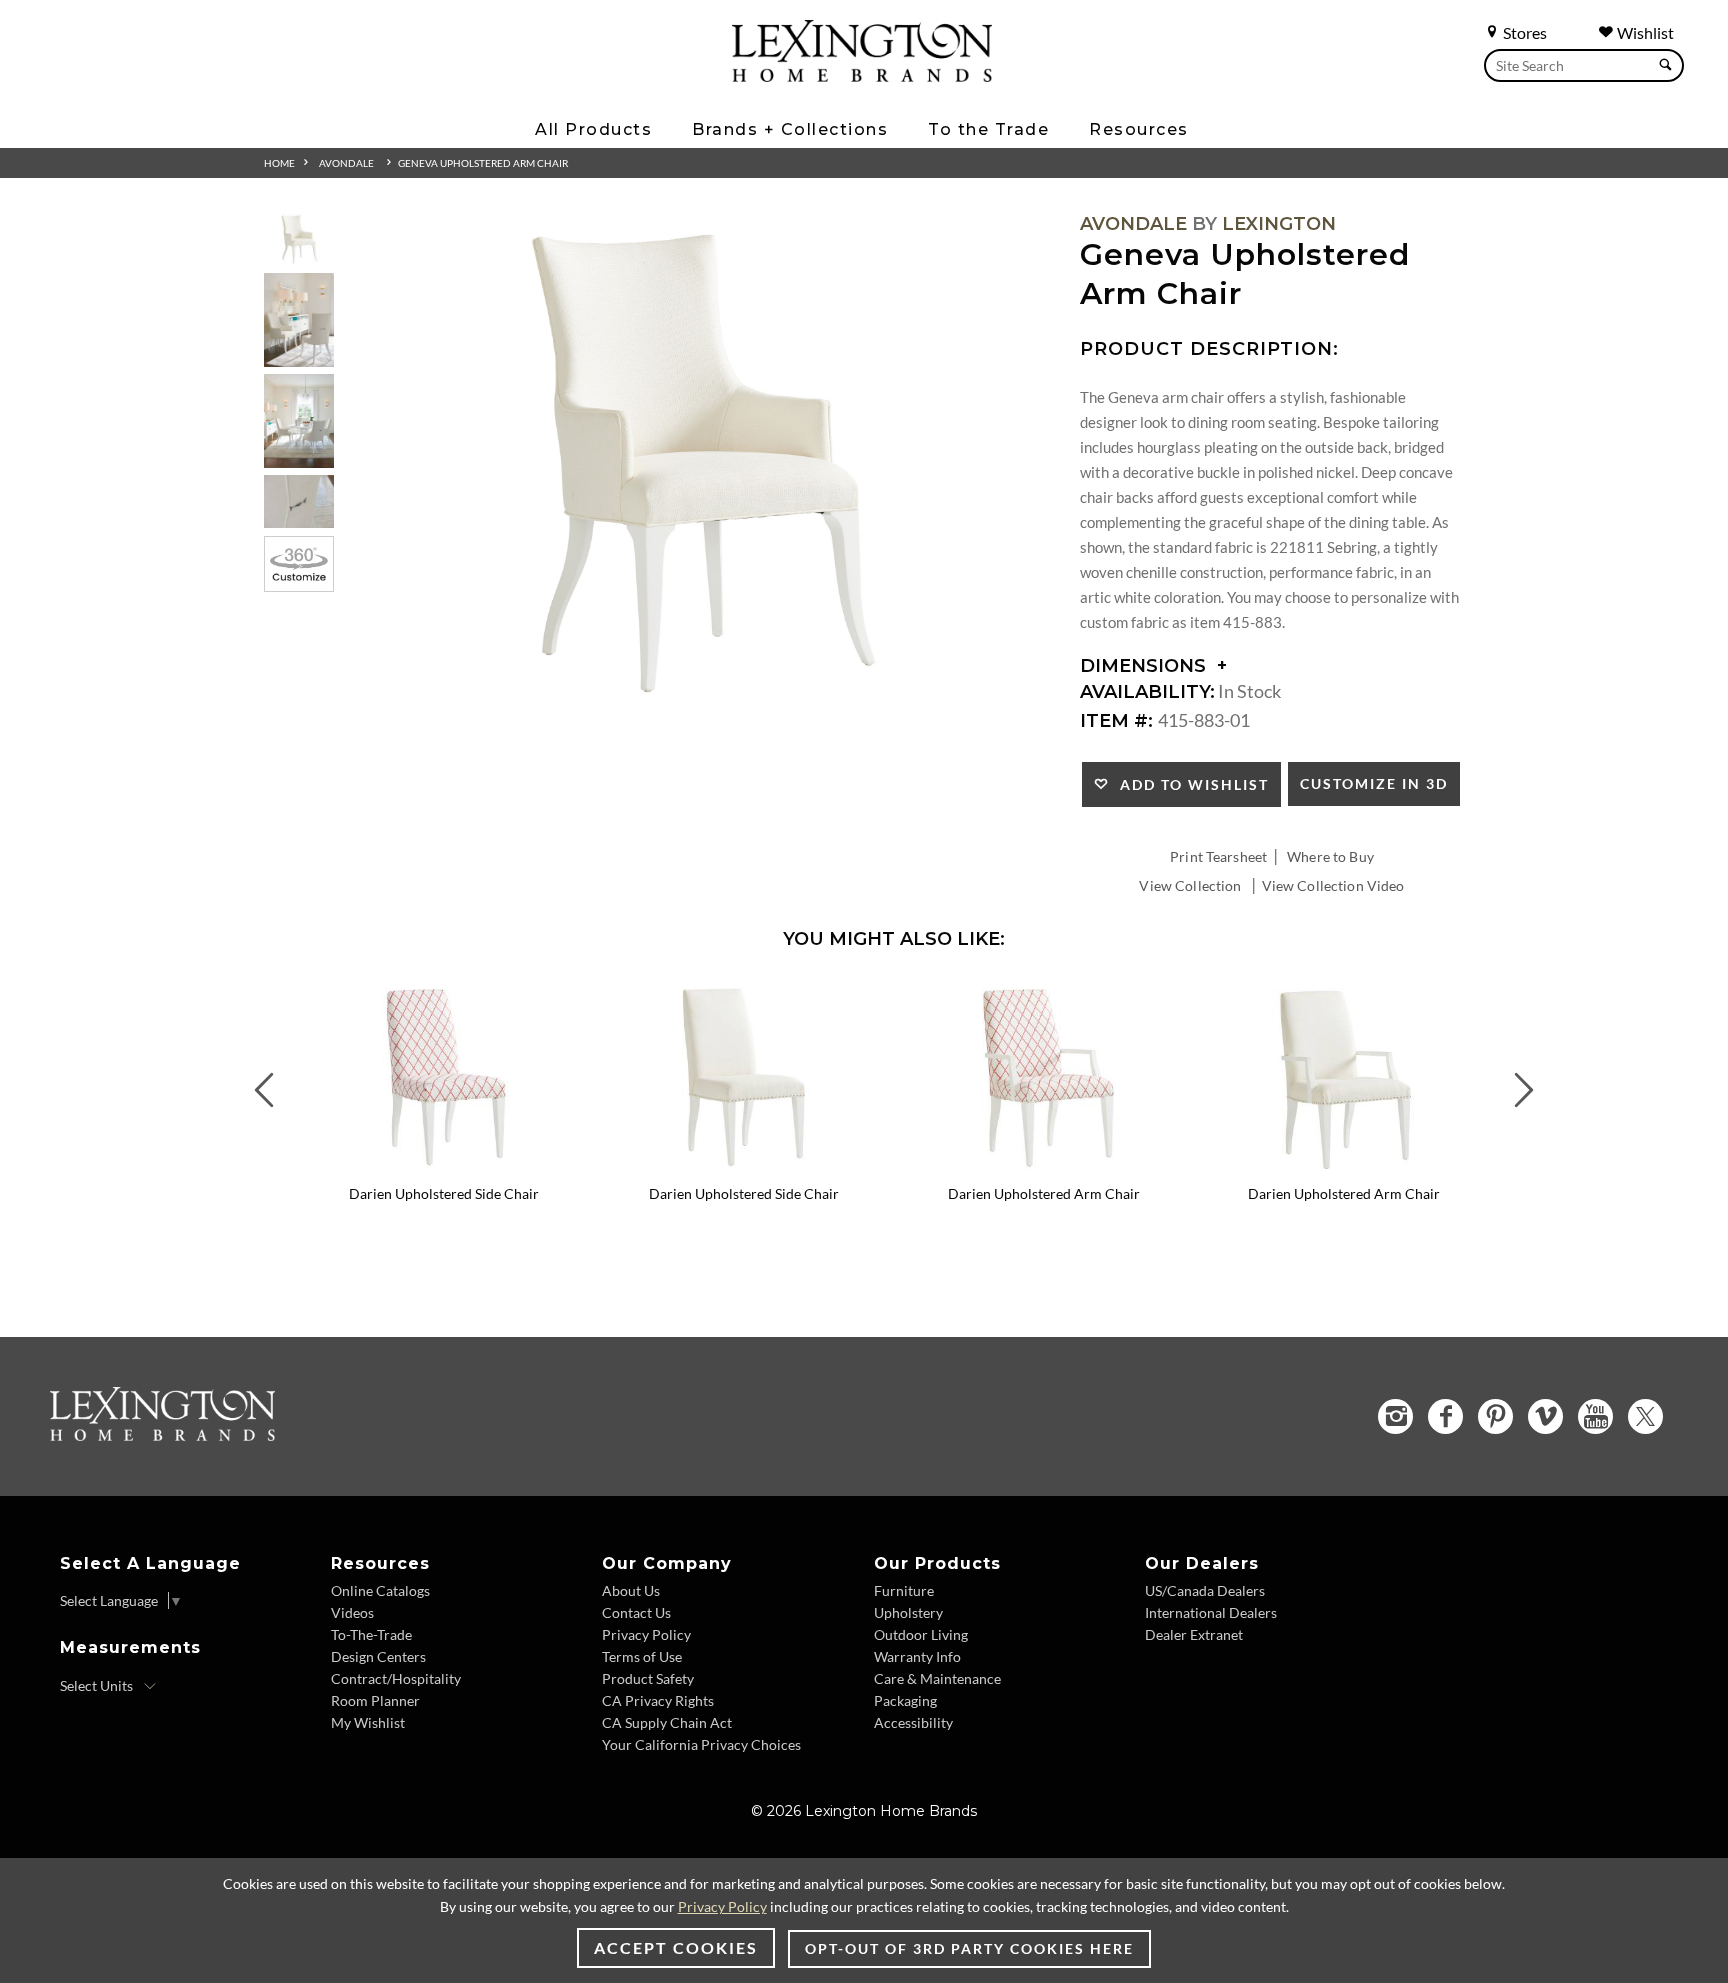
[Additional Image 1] (700, 466)
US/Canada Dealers (1205, 1590)
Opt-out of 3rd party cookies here (969, 1948)
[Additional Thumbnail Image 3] (299, 420)
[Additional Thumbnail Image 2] (299, 319)
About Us (631, 1590)
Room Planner (375, 1700)
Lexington (1279, 224)
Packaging (905, 1700)
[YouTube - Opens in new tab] (1595, 1416)
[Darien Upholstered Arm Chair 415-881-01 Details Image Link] (1344, 1167)
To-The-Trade (371, 1634)
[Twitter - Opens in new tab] (1645, 1416)
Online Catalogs (380, 1590)
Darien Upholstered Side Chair (444, 1193)
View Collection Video (1333, 885)
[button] (579, 994)
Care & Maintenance (937, 1678)
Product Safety (648, 1678)
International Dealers (1211, 1612)
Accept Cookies (676, 1947)
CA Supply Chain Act (667, 1722)
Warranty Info (917, 1656)
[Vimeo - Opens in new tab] (1545, 1416)
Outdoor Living (921, 1634)
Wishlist (1644, 32)
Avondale (346, 163)
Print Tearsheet (1218, 856)
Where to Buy (1330, 856)
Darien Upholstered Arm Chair (1044, 1193)
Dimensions (1145, 666)
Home (279, 163)
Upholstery (908, 1612)
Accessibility (913, 1722)
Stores (1523, 32)
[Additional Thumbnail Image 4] (299, 501)
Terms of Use (642, 1656)
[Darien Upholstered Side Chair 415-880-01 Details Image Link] (744, 1167)
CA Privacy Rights (658, 1700)
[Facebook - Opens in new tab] (1445, 1416)
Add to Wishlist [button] (1189, 784)
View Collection (1190, 885)
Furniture (904, 1590)
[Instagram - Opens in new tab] (1395, 1416)
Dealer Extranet (1194, 1634)
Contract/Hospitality (396, 1678)
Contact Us (636, 1612)
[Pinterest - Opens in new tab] (1495, 1416)
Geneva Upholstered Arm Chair (483, 163)
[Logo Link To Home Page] (862, 75)
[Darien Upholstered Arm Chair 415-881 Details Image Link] (1044, 1167)
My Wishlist (368, 1722)
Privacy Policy (646, 1634)
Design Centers (378, 1656)
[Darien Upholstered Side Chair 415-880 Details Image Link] (444, 1167)
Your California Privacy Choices (701, 1744)
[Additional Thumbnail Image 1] (299, 239)
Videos (352, 1612)
